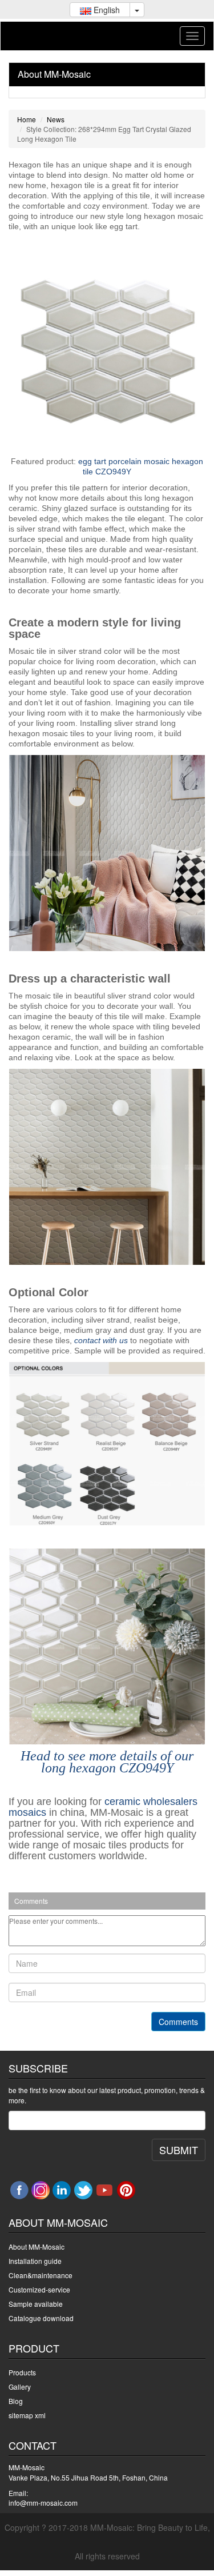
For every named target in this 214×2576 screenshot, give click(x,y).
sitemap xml (27, 2415)
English (106, 10)
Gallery (20, 2387)
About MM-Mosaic (54, 74)
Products (22, 2372)
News (56, 119)
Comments (178, 2022)
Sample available (36, 2304)
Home (27, 119)
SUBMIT (179, 2150)
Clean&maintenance (41, 2275)
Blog (16, 2401)
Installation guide (35, 2261)
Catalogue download (41, 2318)
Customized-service (39, 2289)
